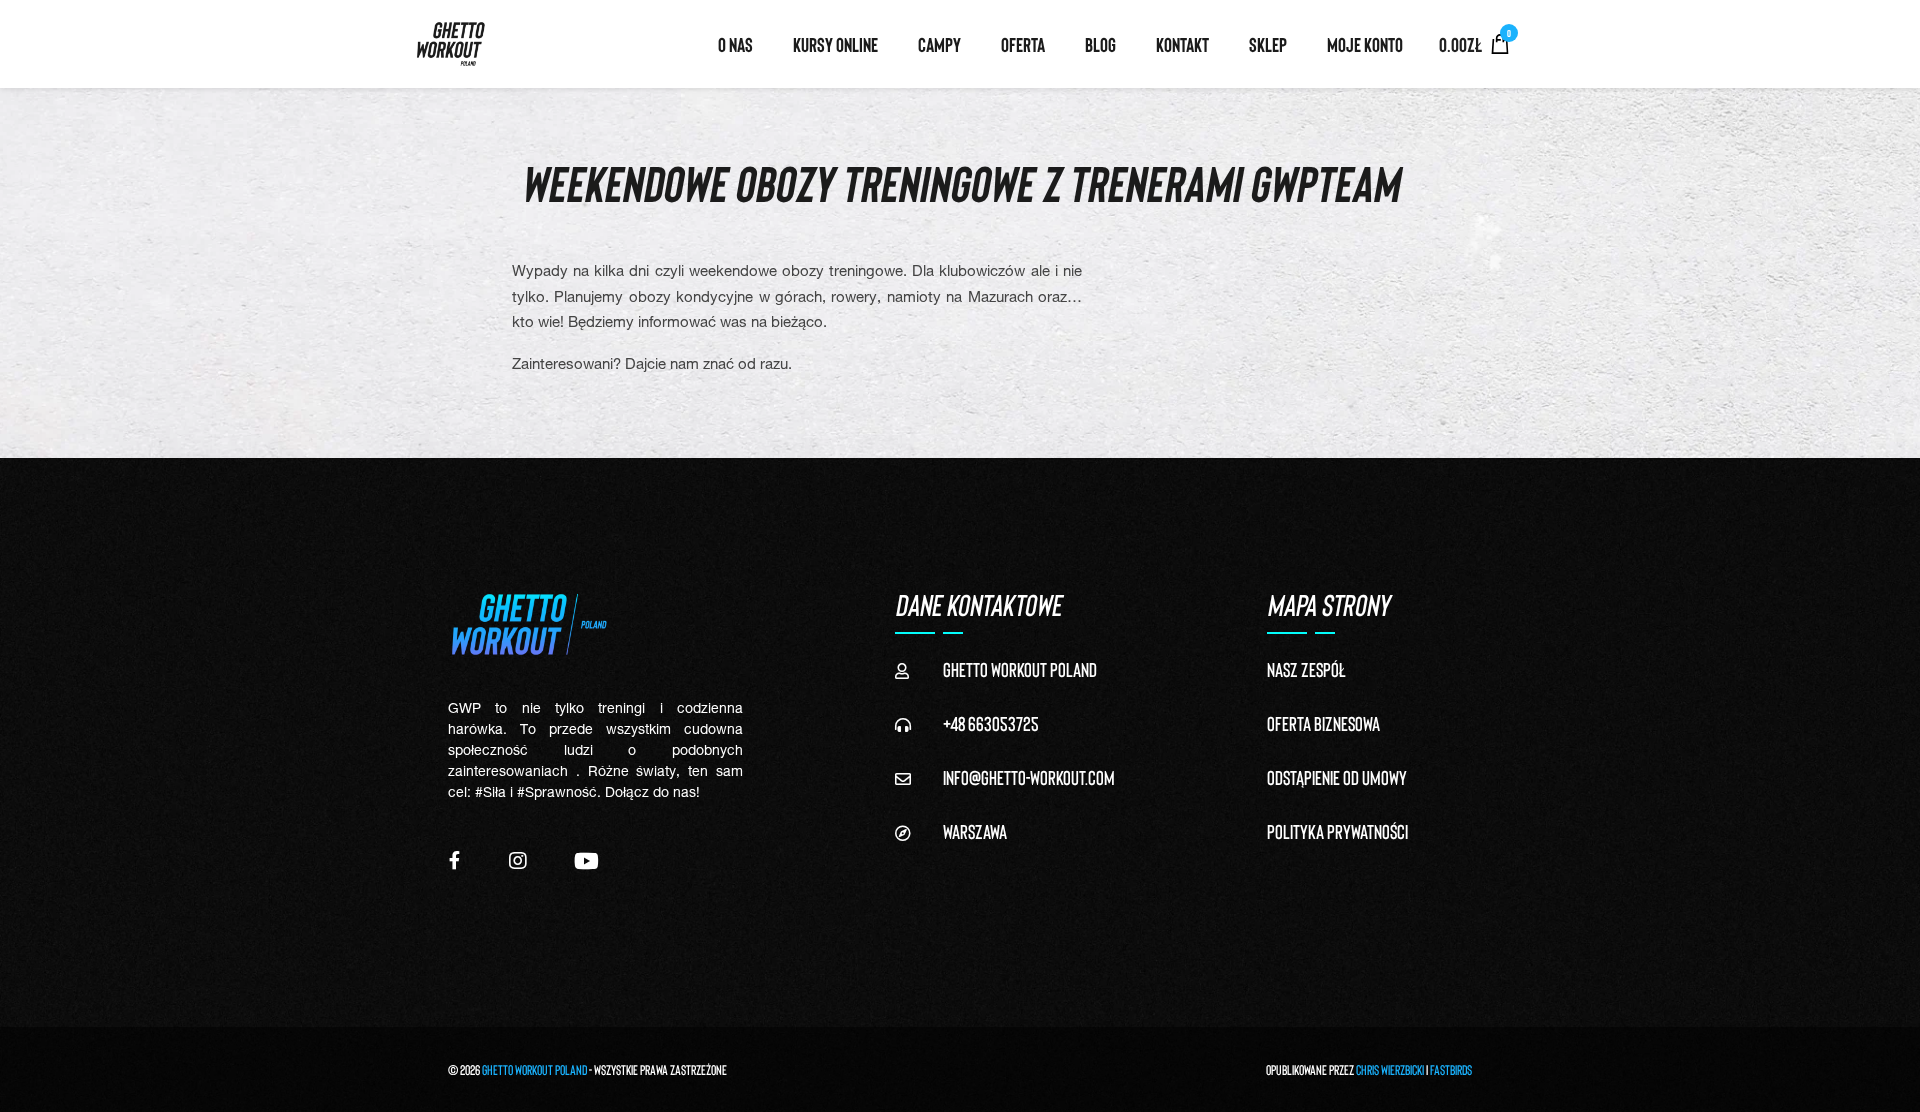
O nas (735, 44)
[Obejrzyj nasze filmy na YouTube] (586, 860)
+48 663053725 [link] (991, 723)
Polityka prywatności (1337, 831)
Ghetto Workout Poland (534, 1069)
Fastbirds (1451, 1069)
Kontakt (1182, 44)
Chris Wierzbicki (1390, 1069)
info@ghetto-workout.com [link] (1029, 777)
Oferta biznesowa (1323, 723)
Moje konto (1365, 44)
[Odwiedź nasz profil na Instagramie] (518, 860)
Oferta (1023, 44)
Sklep (1268, 44)
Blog (1100, 44)
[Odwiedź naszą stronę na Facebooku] (454, 860)
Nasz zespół (1306, 669)
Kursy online (835, 44)
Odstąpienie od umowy (1337, 777)
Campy (939, 44)
